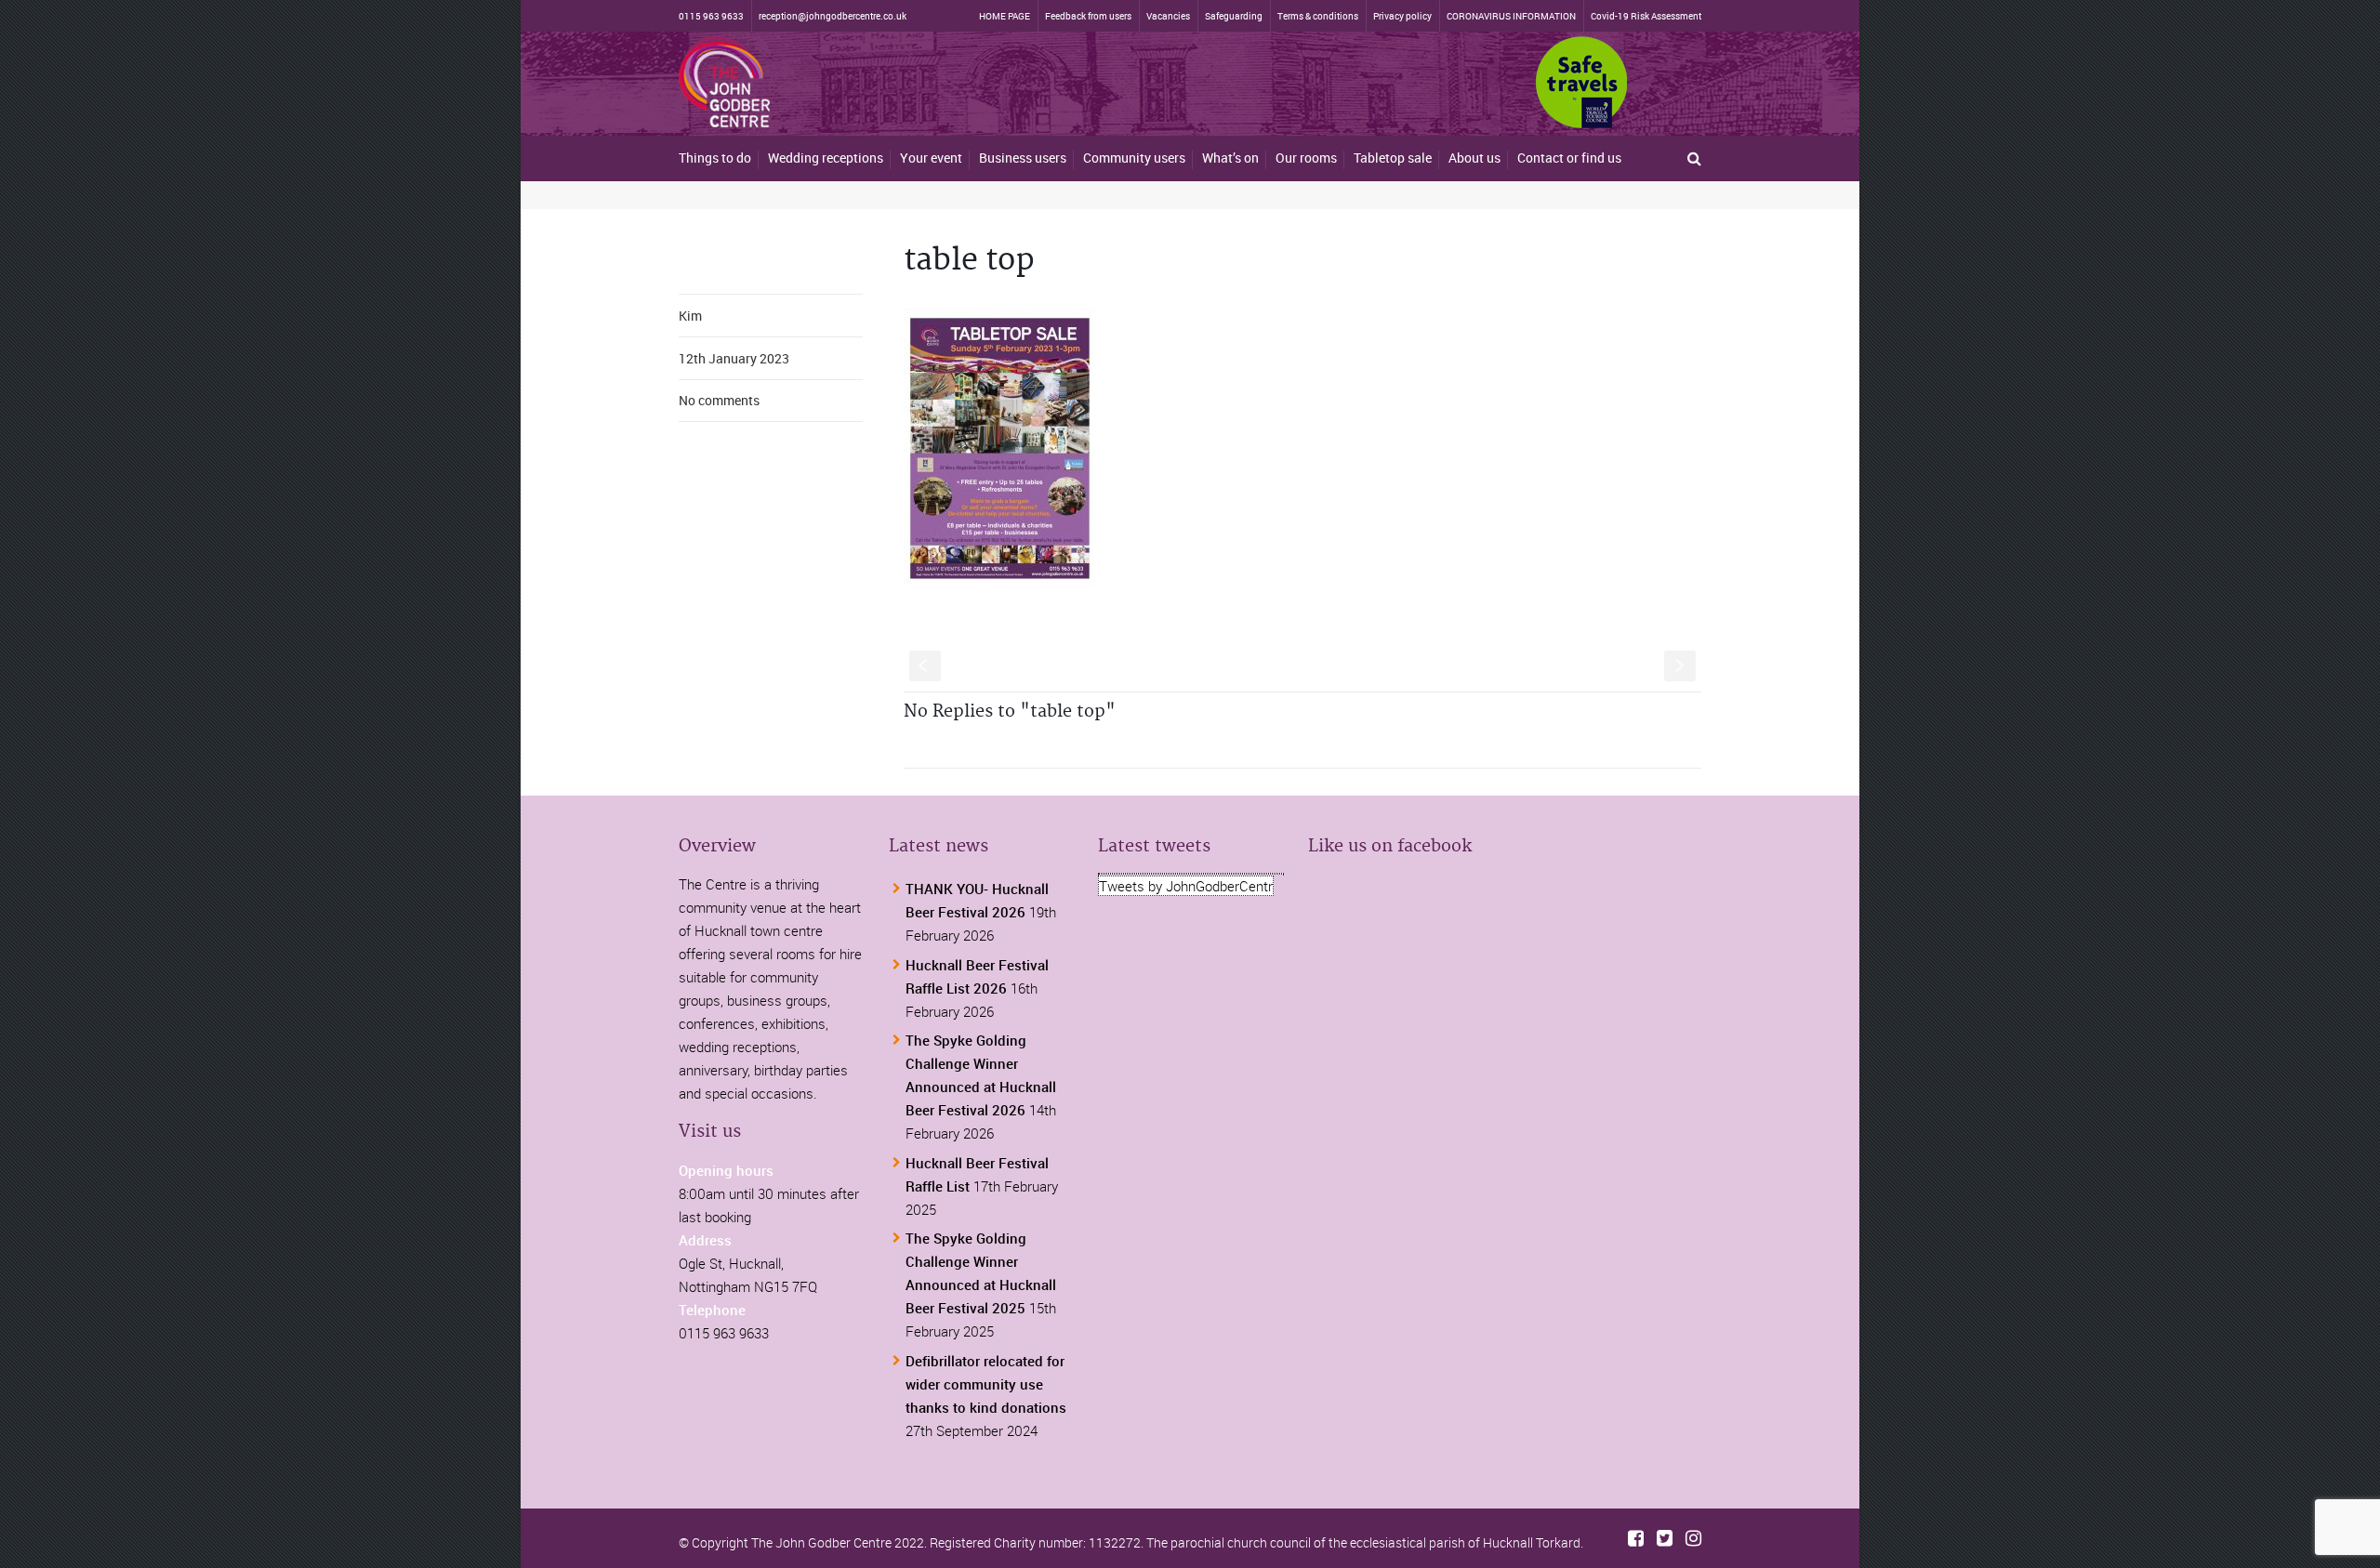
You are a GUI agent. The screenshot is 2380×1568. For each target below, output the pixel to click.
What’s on (1230, 158)
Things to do (715, 158)
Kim (690, 316)
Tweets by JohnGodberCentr (1186, 886)
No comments (719, 400)
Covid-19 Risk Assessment (1646, 16)
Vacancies (1168, 16)
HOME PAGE (1005, 16)
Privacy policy (1402, 16)
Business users (1023, 158)
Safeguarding (1234, 16)
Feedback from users (1088, 16)
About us (1474, 158)
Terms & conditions (1318, 16)
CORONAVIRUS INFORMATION (1511, 16)
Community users (1134, 158)
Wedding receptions (826, 158)
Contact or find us (1569, 158)
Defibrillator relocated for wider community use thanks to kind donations (986, 1384)
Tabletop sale (1393, 158)
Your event (931, 158)
